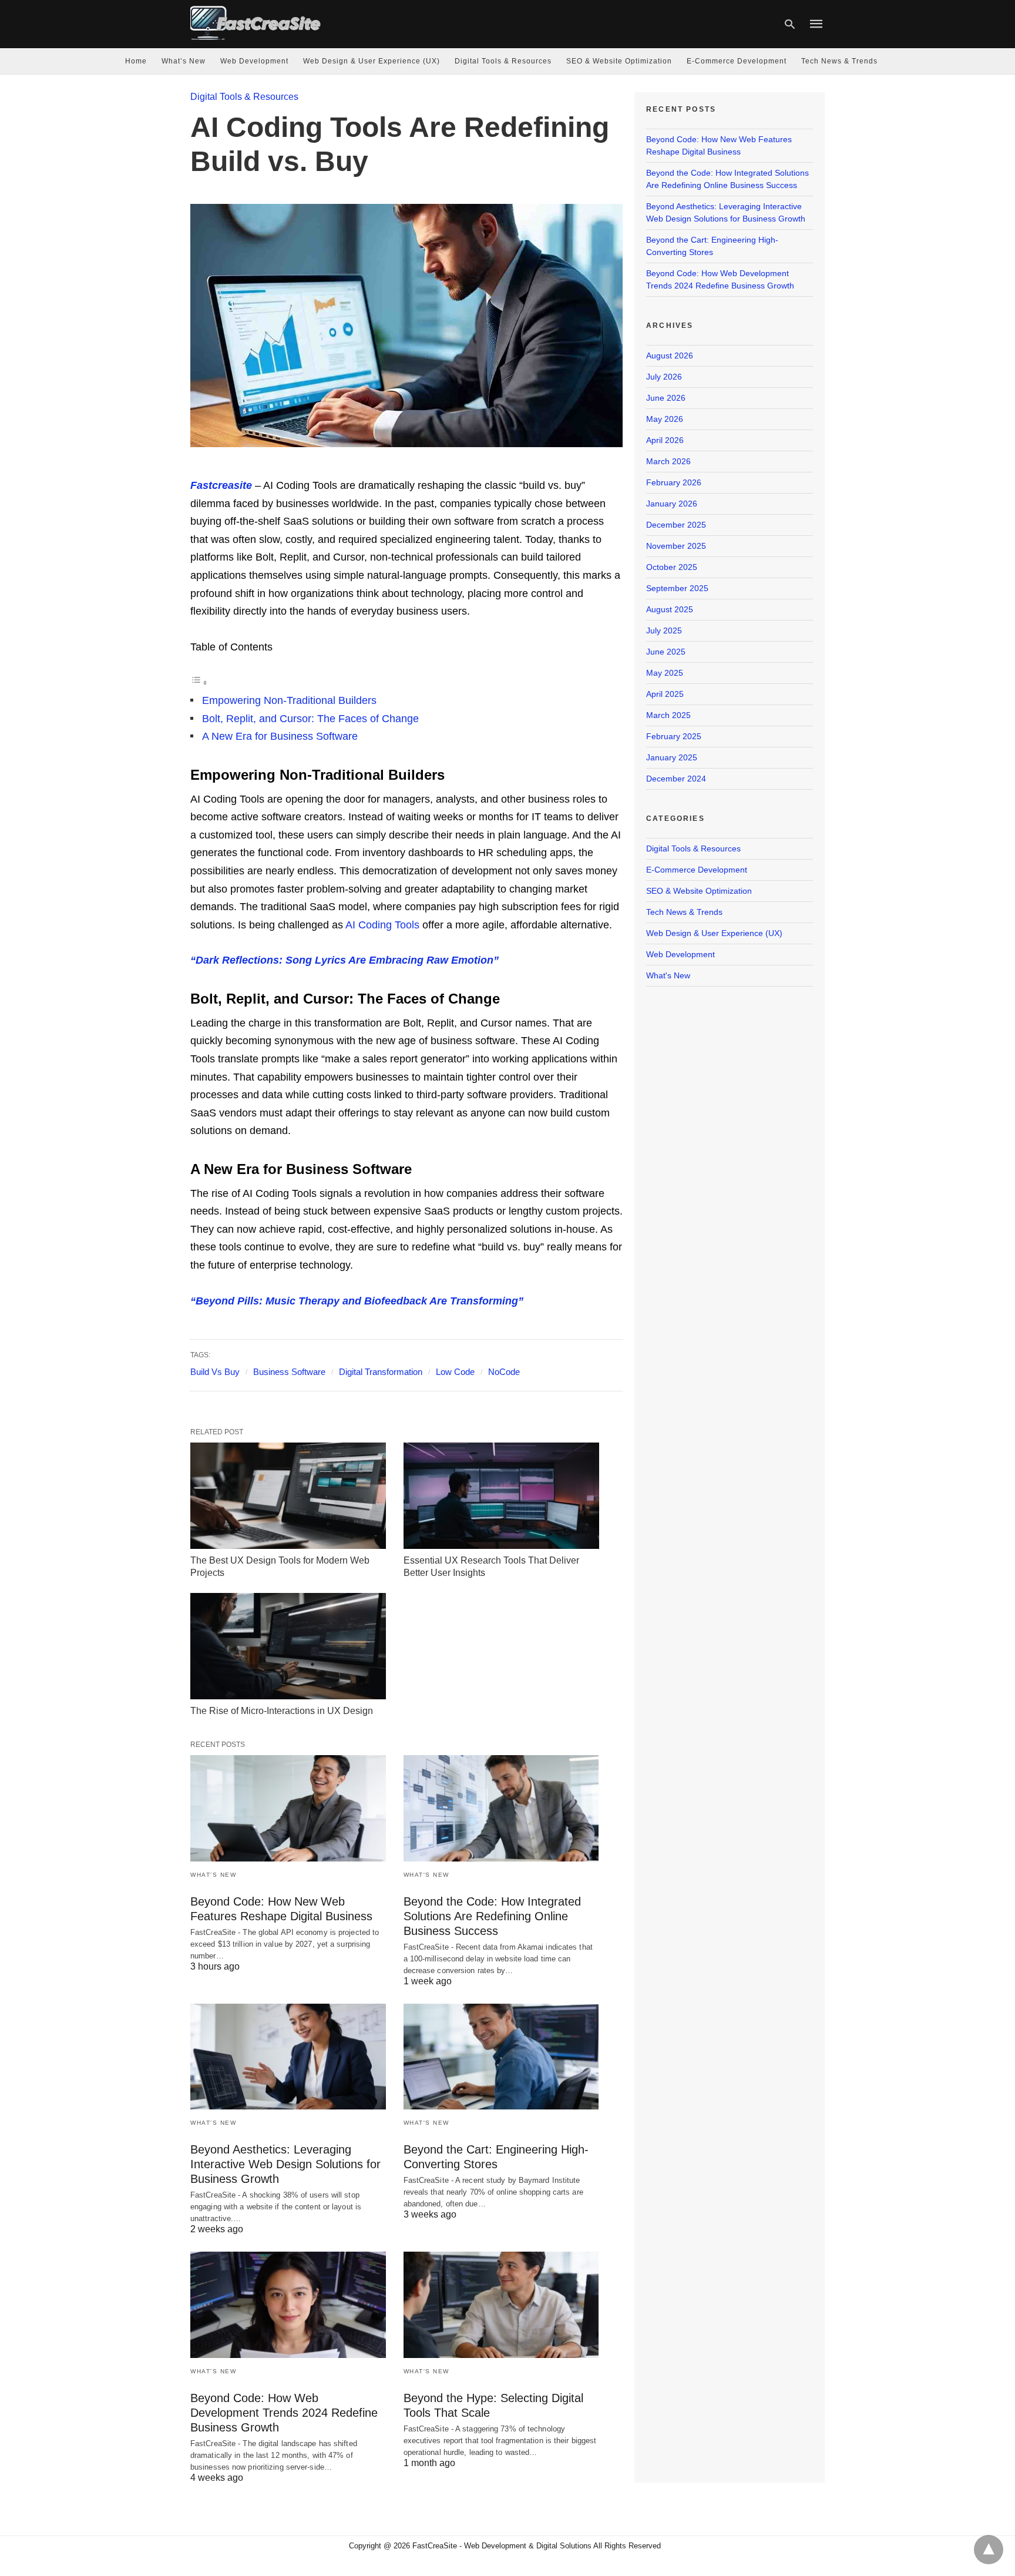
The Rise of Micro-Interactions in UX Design (282, 1711)
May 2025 (665, 673)
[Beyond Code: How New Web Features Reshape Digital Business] (288, 1808)
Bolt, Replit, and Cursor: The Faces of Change (310, 719)
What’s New (184, 61)
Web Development (254, 61)
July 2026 (664, 377)
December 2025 (676, 525)
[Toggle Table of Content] (199, 682)
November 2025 (676, 546)
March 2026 (668, 461)
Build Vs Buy (215, 1372)
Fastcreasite (221, 485)
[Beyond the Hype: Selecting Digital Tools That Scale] (501, 2305)
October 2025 (672, 567)
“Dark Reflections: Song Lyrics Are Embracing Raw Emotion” (345, 960)
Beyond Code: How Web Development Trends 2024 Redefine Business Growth (284, 2413)
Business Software (289, 1372)
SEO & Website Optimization (619, 61)
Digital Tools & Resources (503, 61)
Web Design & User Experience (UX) (372, 61)
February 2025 (674, 736)
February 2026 (674, 482)
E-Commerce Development (737, 61)
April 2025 (665, 694)
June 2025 (666, 652)
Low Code (455, 1372)
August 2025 (670, 609)
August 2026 (670, 355)
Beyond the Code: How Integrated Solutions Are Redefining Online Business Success (492, 1916)
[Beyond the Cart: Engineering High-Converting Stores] (501, 2057)
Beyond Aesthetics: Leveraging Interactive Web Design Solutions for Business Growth (285, 2164)
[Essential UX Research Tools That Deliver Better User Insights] (501, 1496)
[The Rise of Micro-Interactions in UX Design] (288, 1646)
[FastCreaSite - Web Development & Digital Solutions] (256, 23)
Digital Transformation (381, 1372)
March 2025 (668, 715)
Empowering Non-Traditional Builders (289, 700)
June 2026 (666, 398)
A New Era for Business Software (280, 736)
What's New (213, 1875)
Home (136, 61)
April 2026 (665, 440)
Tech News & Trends (839, 61)
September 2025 (677, 588)
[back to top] (989, 2550)
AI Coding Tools (382, 925)
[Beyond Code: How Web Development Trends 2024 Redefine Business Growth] (288, 2305)
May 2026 (665, 419)
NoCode (504, 1372)
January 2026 (672, 504)
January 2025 (672, 757)
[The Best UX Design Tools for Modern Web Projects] (288, 1496)
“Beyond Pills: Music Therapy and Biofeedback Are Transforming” (357, 1301)
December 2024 (676, 779)
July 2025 (664, 630)
